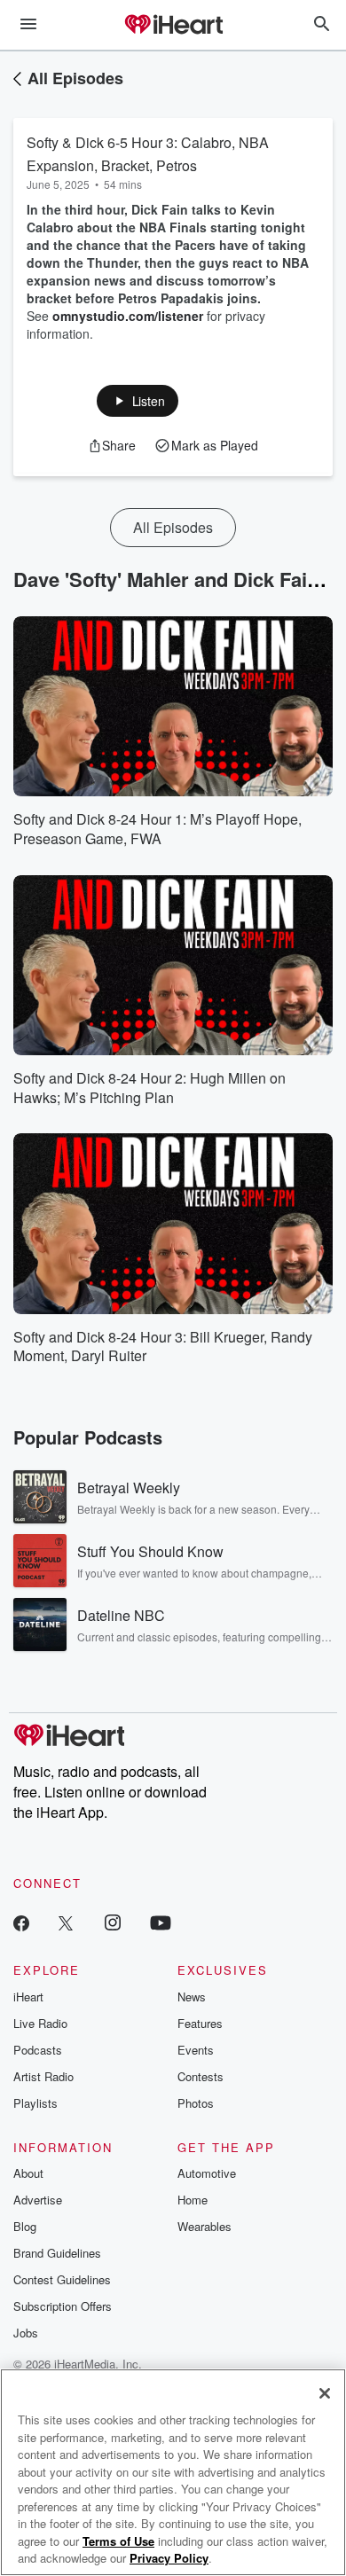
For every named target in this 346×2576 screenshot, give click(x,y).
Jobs (26, 2333)
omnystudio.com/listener (128, 316)
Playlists (35, 2103)
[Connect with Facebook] (21, 1922)
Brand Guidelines (57, 2253)
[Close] (325, 2393)
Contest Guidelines (62, 2279)
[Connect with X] (66, 1922)
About (28, 2173)
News (192, 1997)
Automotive (207, 2173)
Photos (196, 2103)
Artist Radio (43, 2076)
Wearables (204, 2226)
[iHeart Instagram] (113, 1922)
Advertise (38, 2200)
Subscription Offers (63, 2306)
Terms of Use (118, 2541)
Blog (25, 2226)
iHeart (28, 1997)
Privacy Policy (169, 2558)
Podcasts (38, 2050)
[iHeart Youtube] (161, 1922)
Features (200, 2023)
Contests (201, 2076)
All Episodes (75, 78)
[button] (138, 401)
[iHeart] (173, 26)
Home (193, 2200)
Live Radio (40, 2023)
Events (196, 2050)
